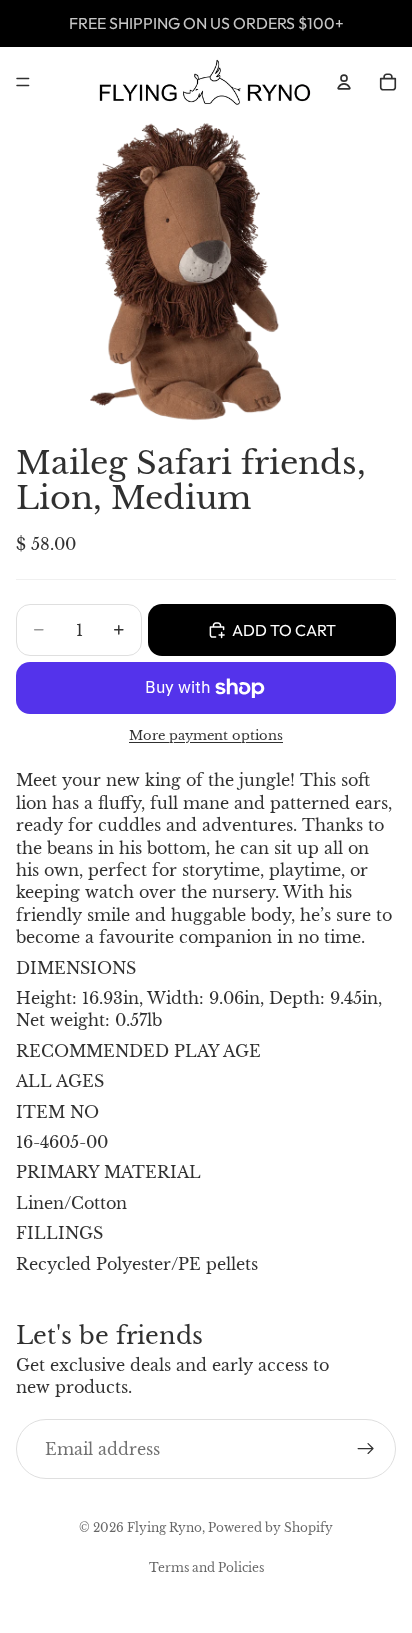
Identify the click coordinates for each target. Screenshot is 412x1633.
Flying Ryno (164, 1527)
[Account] (344, 82)
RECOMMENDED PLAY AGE (138, 1051)
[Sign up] (366, 1449)
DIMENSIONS (76, 968)
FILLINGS (59, 1233)
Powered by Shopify (270, 1527)
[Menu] (23, 82)
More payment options (206, 735)
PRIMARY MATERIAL (108, 1172)
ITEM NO (57, 1112)
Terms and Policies (206, 1567)
